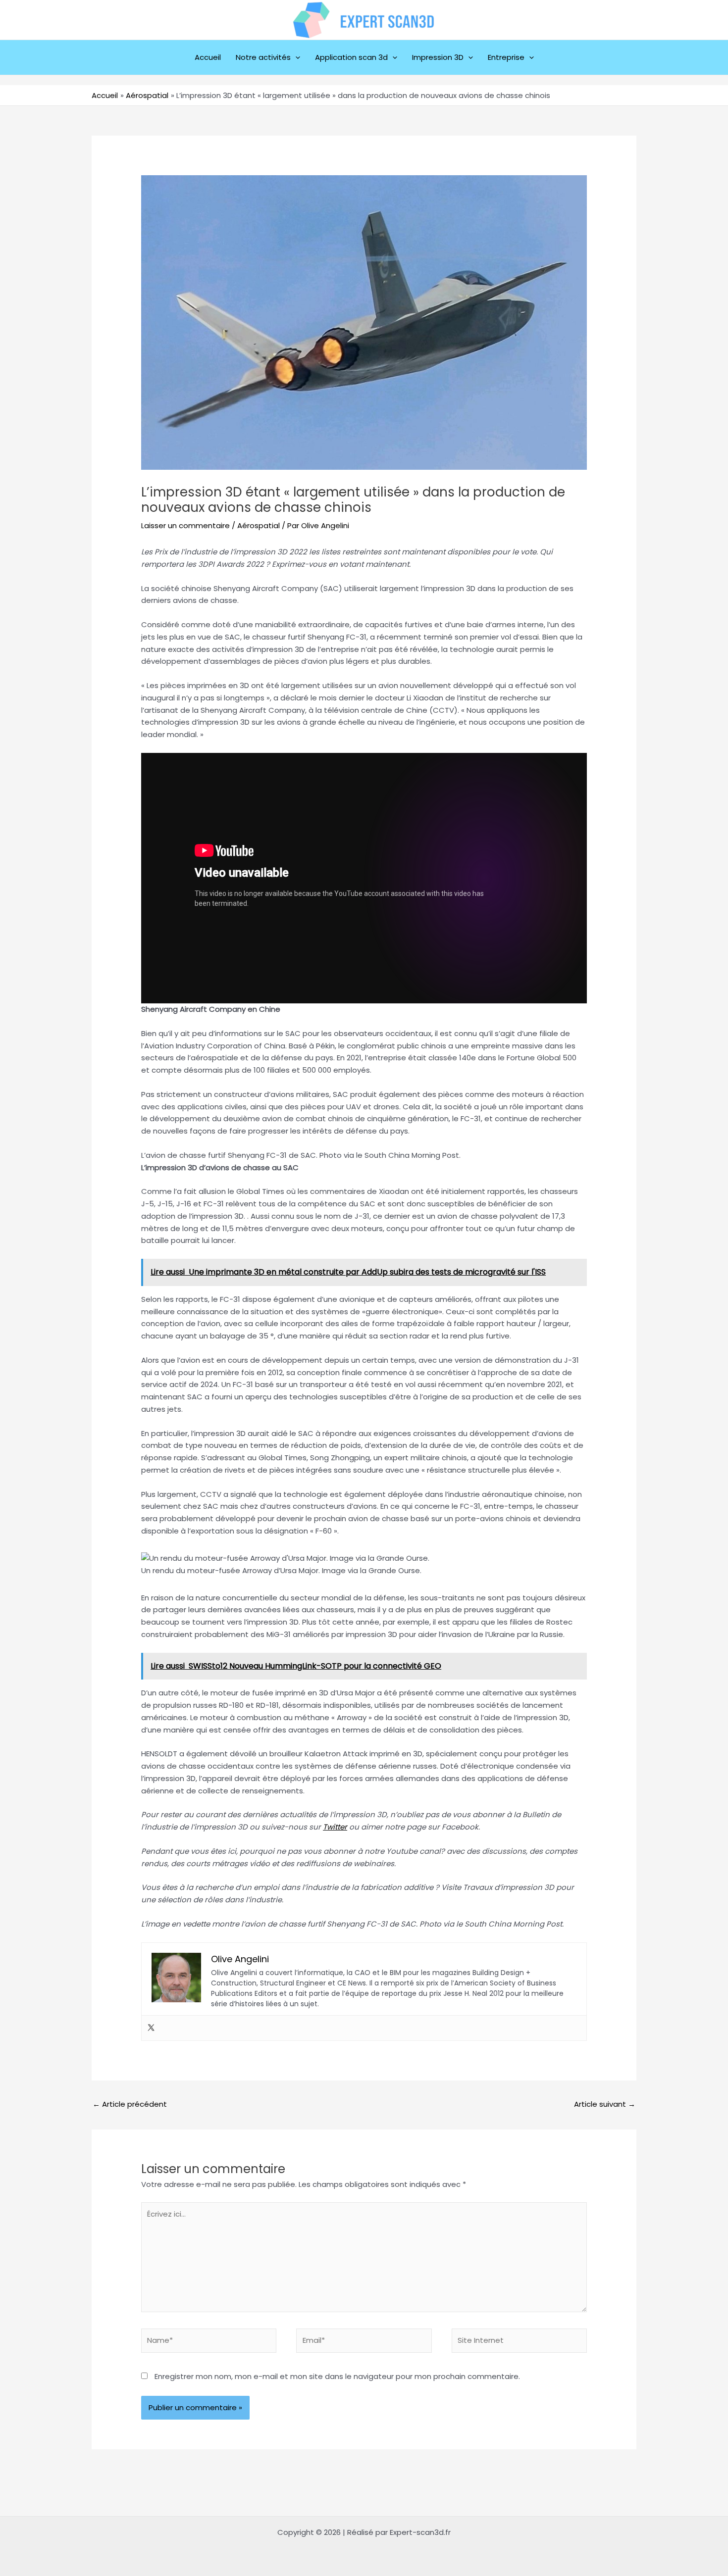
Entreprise (506, 57)
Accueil (208, 57)
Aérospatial (259, 525)
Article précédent (130, 2104)
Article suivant (605, 2104)
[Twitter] (151, 2028)
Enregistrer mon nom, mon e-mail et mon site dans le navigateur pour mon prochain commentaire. (337, 2376)
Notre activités (263, 57)
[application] (295, 57)
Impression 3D (438, 57)
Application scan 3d (351, 57)
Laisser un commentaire (185, 525)
